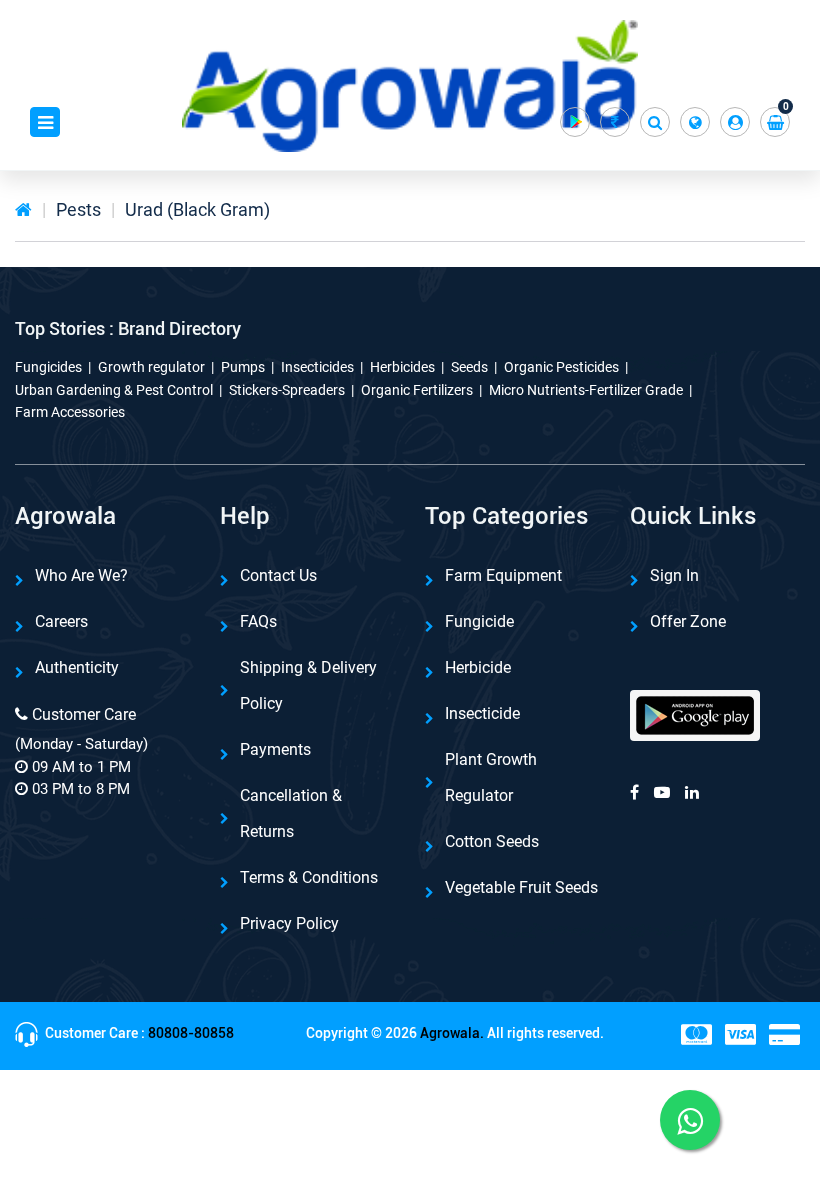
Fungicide (479, 621)
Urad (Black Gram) (197, 209)
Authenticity (77, 667)
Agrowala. (452, 1033)
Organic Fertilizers (417, 390)
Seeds (469, 367)
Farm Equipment (503, 575)
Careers (61, 621)
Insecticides (317, 367)
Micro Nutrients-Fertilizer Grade (586, 390)
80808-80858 (191, 1033)
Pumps (243, 367)
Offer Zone (688, 621)
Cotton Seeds (492, 841)
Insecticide (482, 713)
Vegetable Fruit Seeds (521, 887)
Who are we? (81, 575)
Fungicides (48, 367)
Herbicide (478, 667)
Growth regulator (151, 367)
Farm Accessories (70, 412)
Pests (78, 209)
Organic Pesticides (561, 367)
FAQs (258, 621)
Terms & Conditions (309, 877)
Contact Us (278, 575)
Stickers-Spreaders (287, 390)
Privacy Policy (289, 923)
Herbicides (402, 367)
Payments (275, 749)
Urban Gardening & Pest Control (114, 390)
